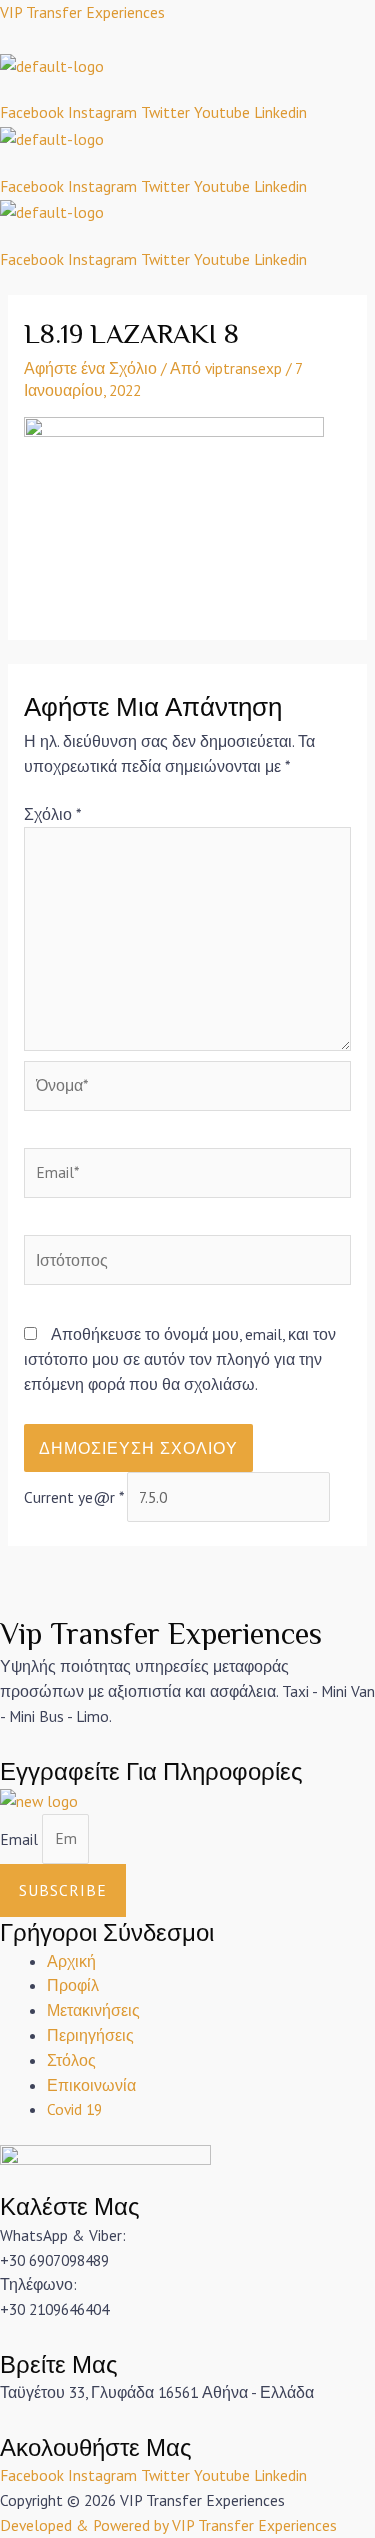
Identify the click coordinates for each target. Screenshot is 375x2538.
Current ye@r (73, 1497)
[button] (187, 89)
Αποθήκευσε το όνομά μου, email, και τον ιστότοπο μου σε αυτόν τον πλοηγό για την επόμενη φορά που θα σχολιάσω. (180, 1359)
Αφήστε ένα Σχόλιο (90, 368)
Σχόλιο (52, 814)
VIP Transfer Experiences (82, 12)
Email (21, 1838)
